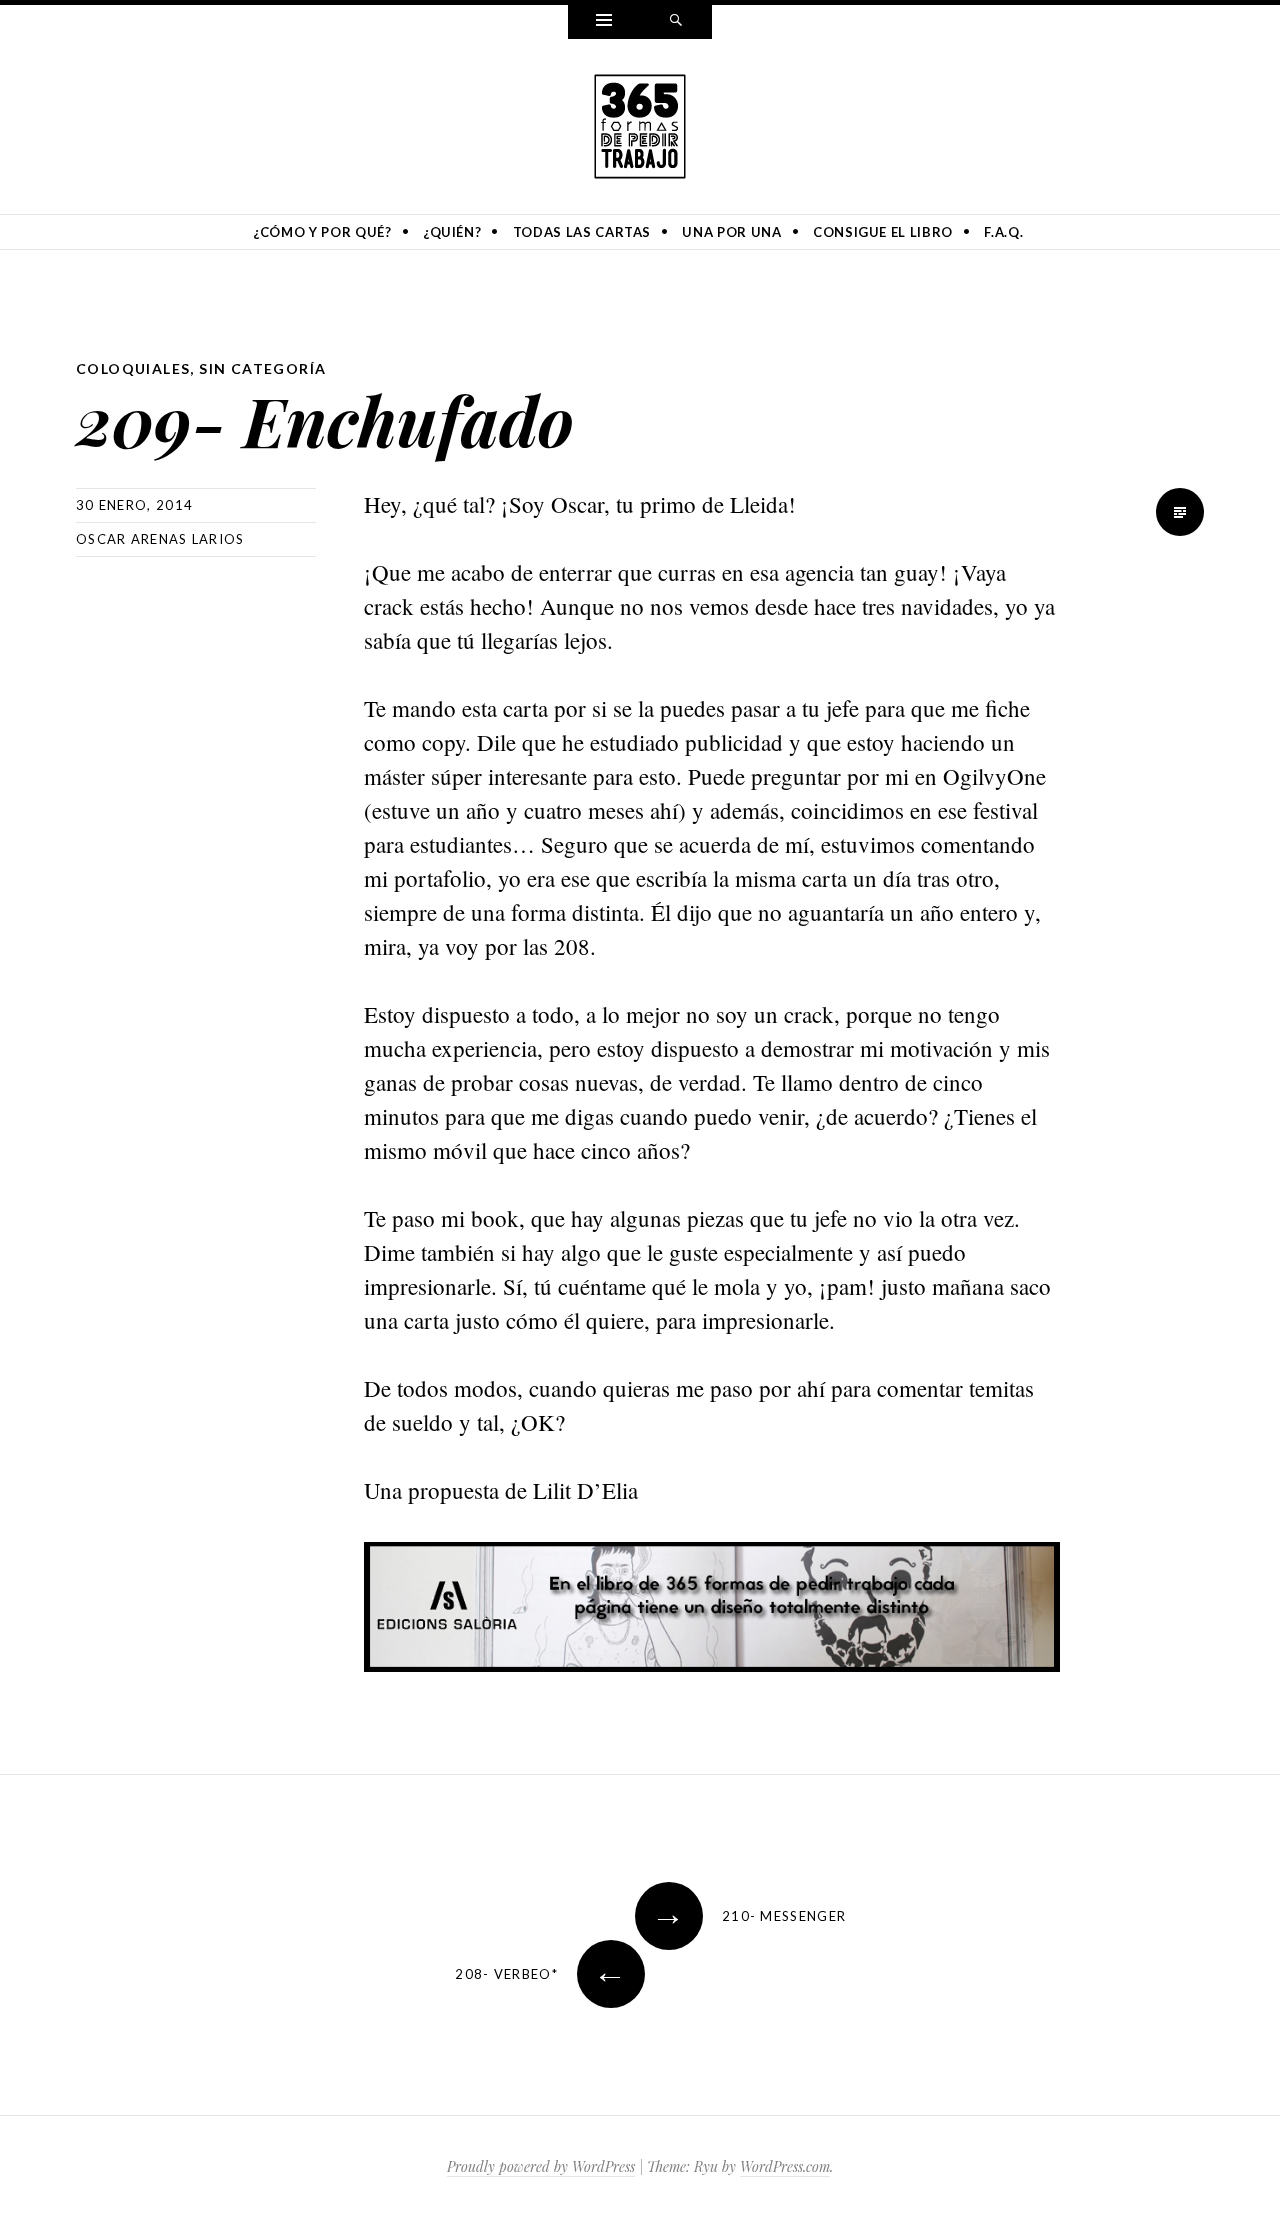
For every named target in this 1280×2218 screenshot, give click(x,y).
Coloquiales (133, 368)
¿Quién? (452, 232)
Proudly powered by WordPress (541, 2166)
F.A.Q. (1003, 232)
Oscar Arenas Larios (160, 539)
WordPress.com (785, 2166)
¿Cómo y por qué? (322, 232)
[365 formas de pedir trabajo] (640, 123)
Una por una (731, 232)
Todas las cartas (582, 232)
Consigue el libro (883, 232)
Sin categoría (262, 368)
